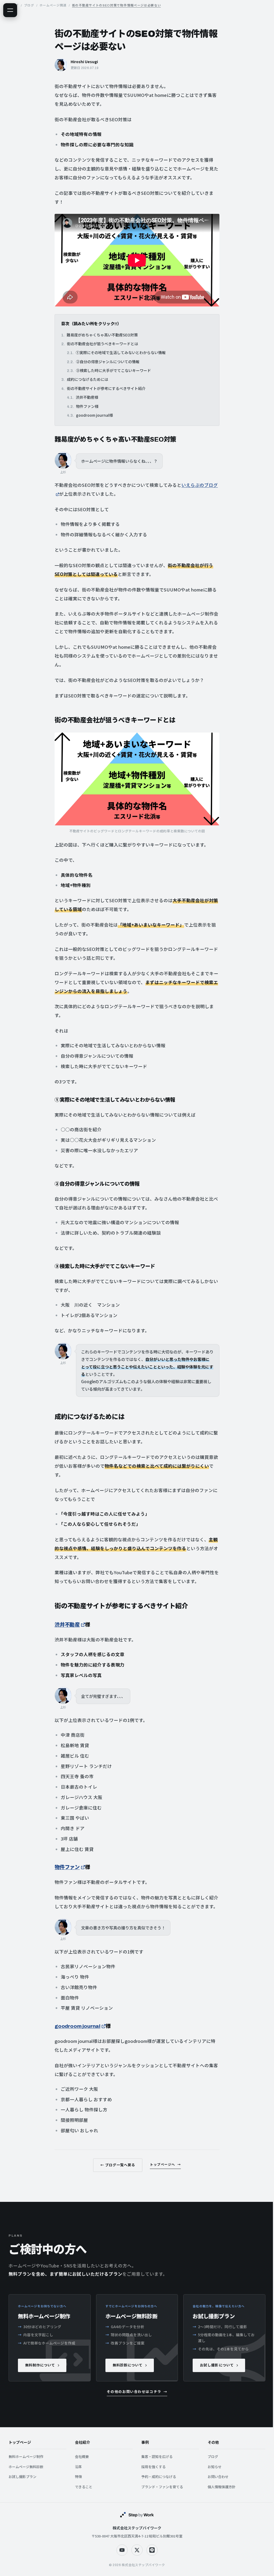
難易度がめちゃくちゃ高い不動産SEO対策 (102, 335)
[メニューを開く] (10, 10)
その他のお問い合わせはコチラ (134, 2392)
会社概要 (82, 2457)
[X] (137, 2550)
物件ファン (67, 1867)
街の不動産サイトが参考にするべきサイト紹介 (106, 388)
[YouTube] (122, 2550)
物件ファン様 (87, 406)
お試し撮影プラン (22, 2477)
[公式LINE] (152, 2550)
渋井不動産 (67, 1625)
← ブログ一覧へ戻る (118, 2165)
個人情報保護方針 (222, 2487)
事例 (145, 2443)
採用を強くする (153, 2467)
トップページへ (162, 2165)
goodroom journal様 (94, 415)
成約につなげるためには (87, 379)
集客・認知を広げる (157, 2457)
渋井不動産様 (87, 397)
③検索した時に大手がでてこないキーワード (113, 370)
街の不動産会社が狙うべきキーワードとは (102, 344)
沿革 (78, 2467)
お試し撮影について (217, 2365)
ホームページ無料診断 (26, 2467)
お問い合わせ (218, 2477)
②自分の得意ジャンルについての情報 (108, 362)
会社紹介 (82, 2443)
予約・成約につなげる (159, 2477)
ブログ (213, 2457)
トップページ (20, 2443)
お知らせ (215, 2467)
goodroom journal (77, 2026)
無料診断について (128, 2365)
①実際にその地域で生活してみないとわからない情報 (121, 352)
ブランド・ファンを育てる (162, 2487)
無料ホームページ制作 (26, 2457)
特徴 (78, 2477)
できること (84, 2487)
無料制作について (40, 2365)
